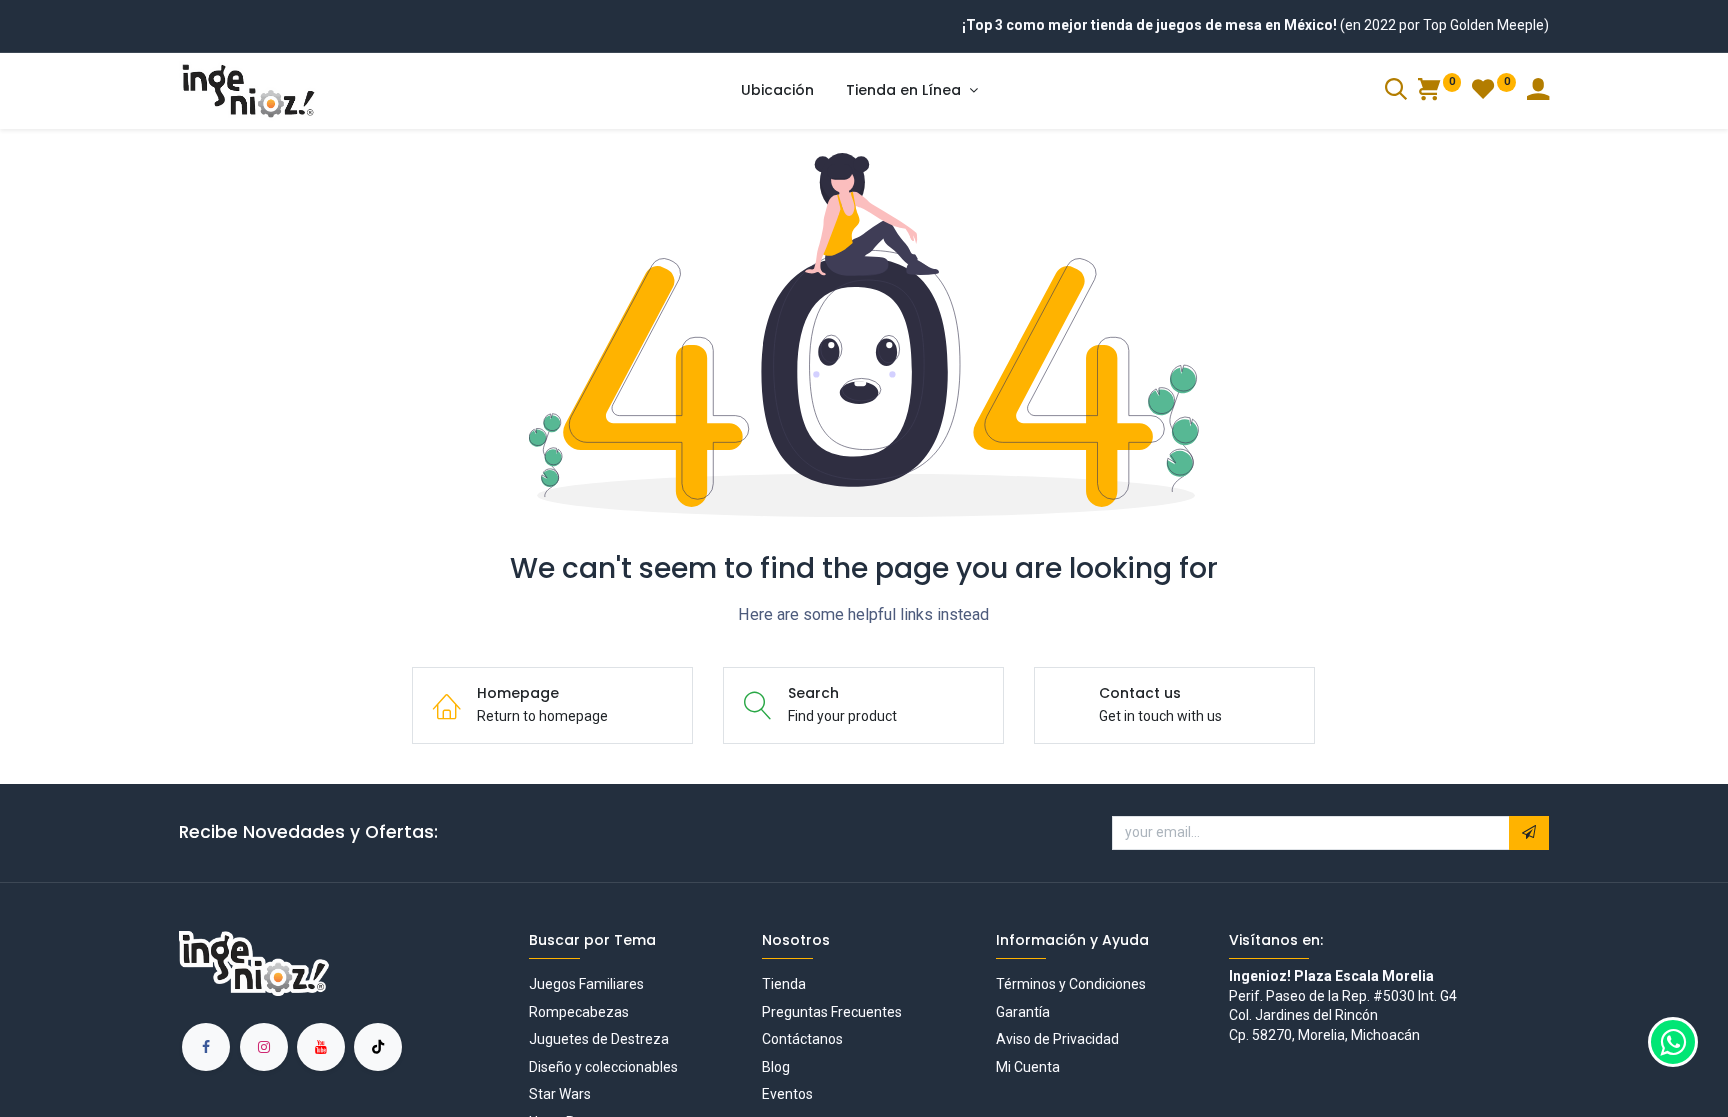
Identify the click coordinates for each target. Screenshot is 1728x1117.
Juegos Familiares (586, 984)
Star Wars (560, 1094)
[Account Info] (1538, 92)
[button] (1529, 833)
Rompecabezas (579, 1012)
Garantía (1023, 1012)
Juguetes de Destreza (599, 1039)
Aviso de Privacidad (1057, 1039)
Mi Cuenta (1028, 1067)
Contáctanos (802, 1039)
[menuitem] (777, 91)
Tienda (784, 984)
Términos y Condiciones (1071, 984)
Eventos (787, 1094)
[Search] (1396, 92)
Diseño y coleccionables (603, 1067)
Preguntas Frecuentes (832, 1012)
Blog (776, 1067)
